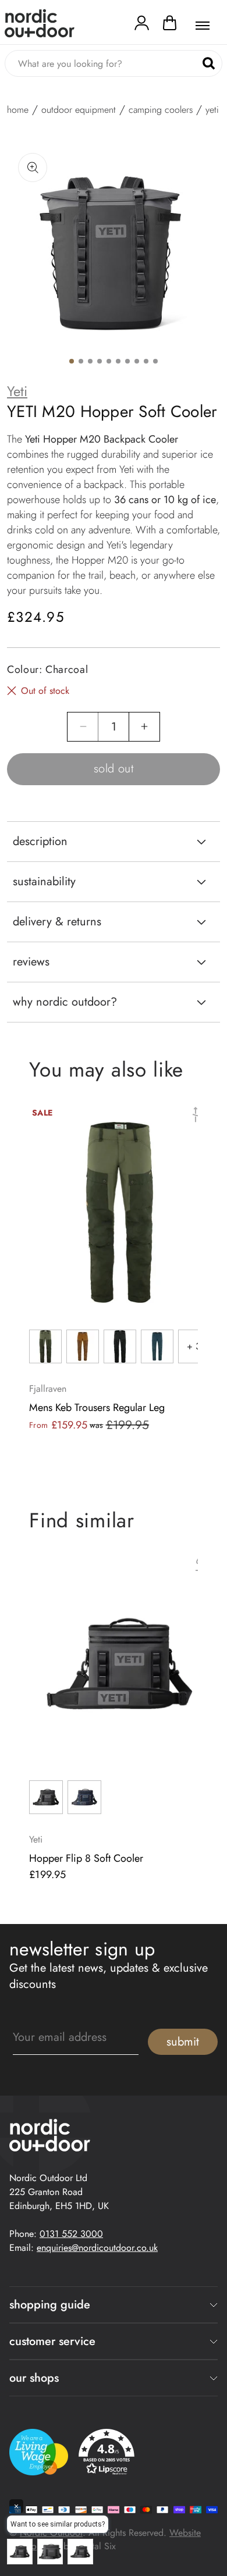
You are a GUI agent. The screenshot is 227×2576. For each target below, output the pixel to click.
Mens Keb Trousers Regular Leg (97, 1408)
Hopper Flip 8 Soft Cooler (86, 1858)
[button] (170, 26)
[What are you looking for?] (209, 64)
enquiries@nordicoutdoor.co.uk (97, 2248)
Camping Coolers (161, 110)
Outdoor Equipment (79, 110)
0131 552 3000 (71, 2234)
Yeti (17, 391)
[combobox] (114, 63)
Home (18, 110)
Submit (183, 2042)
